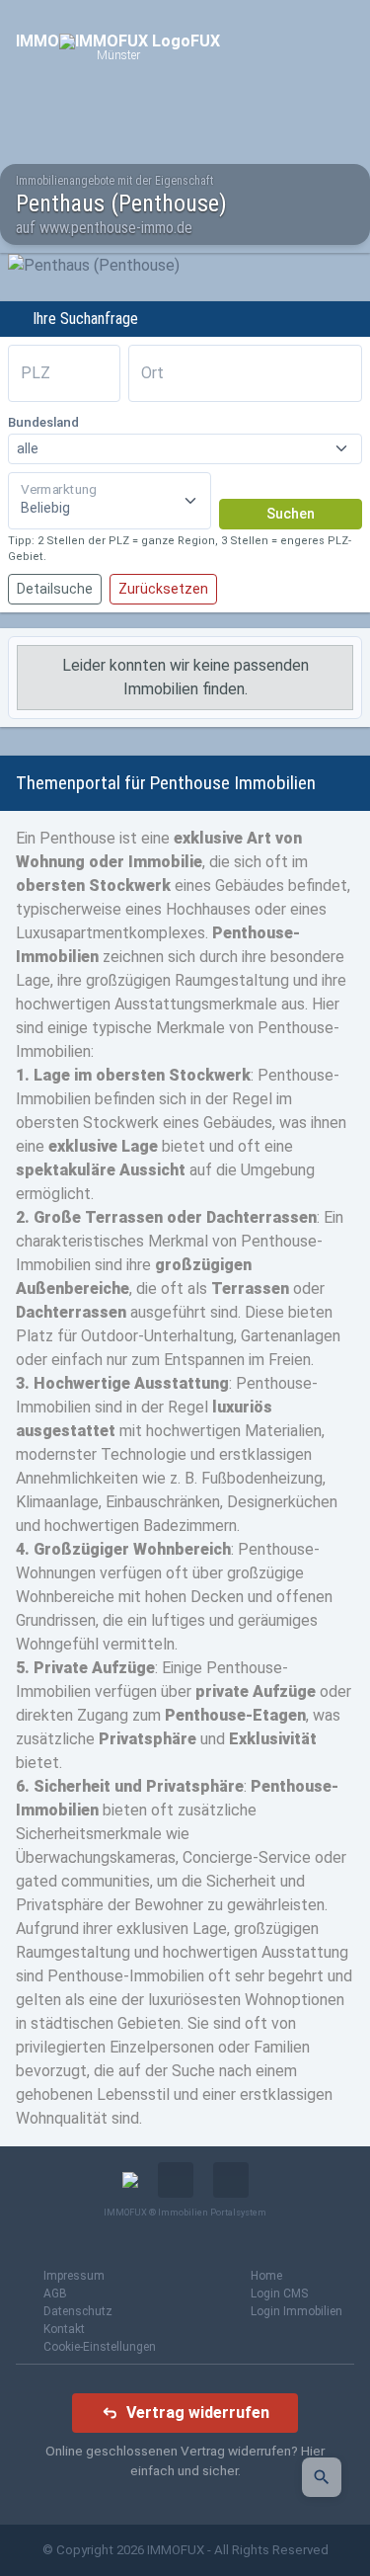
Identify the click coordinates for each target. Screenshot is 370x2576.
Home (266, 2276)
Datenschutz (78, 2311)
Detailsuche (55, 589)
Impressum (74, 2276)
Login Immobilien (296, 2311)
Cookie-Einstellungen (100, 2347)
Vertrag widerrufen (198, 2413)
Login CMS (279, 2294)
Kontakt (64, 2329)
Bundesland (43, 422)
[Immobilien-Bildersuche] (322, 2477)
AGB (55, 2294)
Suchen (291, 514)
